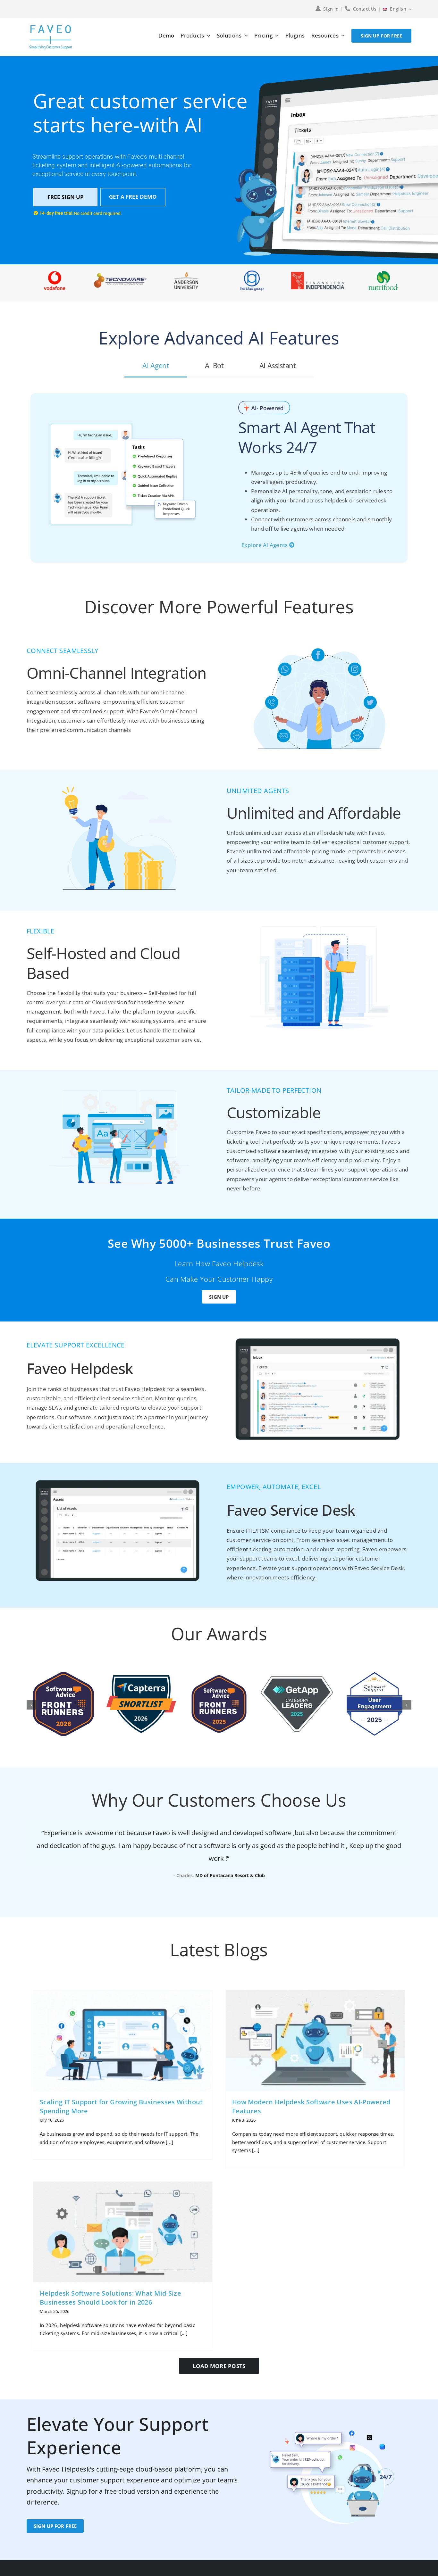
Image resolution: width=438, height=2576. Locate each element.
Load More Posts (219, 2366)
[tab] (156, 365)
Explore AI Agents (265, 545)
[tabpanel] (219, 483)
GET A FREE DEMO (133, 197)
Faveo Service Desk (291, 1510)
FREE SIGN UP (66, 197)
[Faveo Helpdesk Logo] (51, 27)
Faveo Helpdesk (80, 1368)
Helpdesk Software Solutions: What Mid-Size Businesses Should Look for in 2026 (110, 2298)
